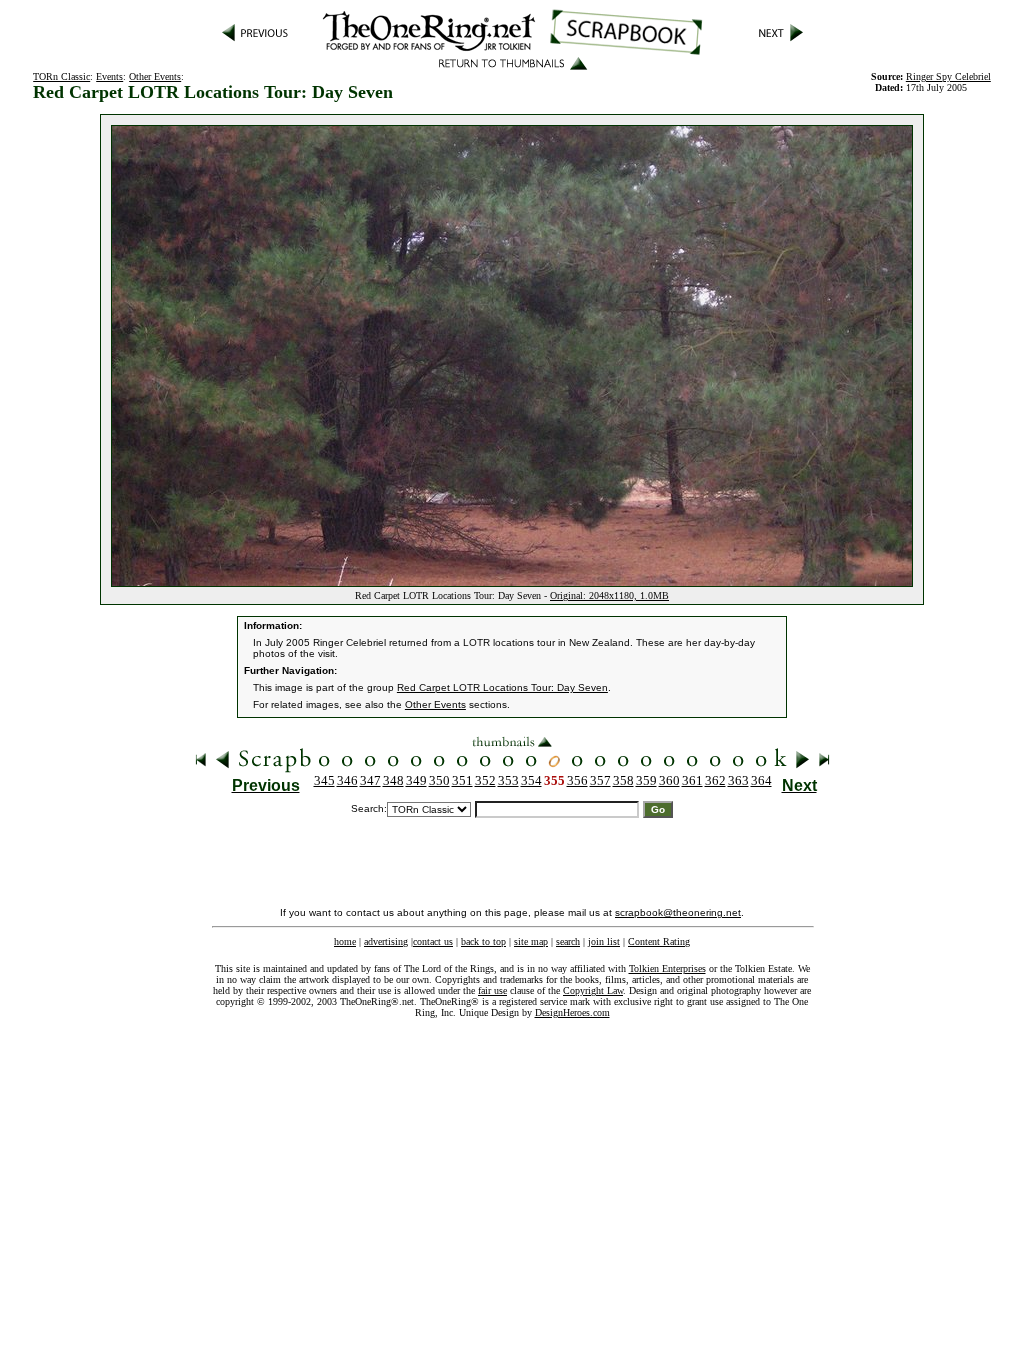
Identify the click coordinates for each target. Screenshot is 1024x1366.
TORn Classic (61, 76)
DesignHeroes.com (572, 1012)
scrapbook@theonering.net (678, 912)
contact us (433, 941)
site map (531, 941)
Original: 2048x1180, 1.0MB (609, 595)
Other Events (155, 76)
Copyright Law (593, 990)
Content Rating (659, 941)
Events (109, 76)
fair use (492, 990)
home (345, 941)
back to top (483, 941)
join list (604, 941)
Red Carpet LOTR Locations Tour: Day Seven (502, 687)
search (568, 941)
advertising (386, 941)
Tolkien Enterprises (667, 968)
